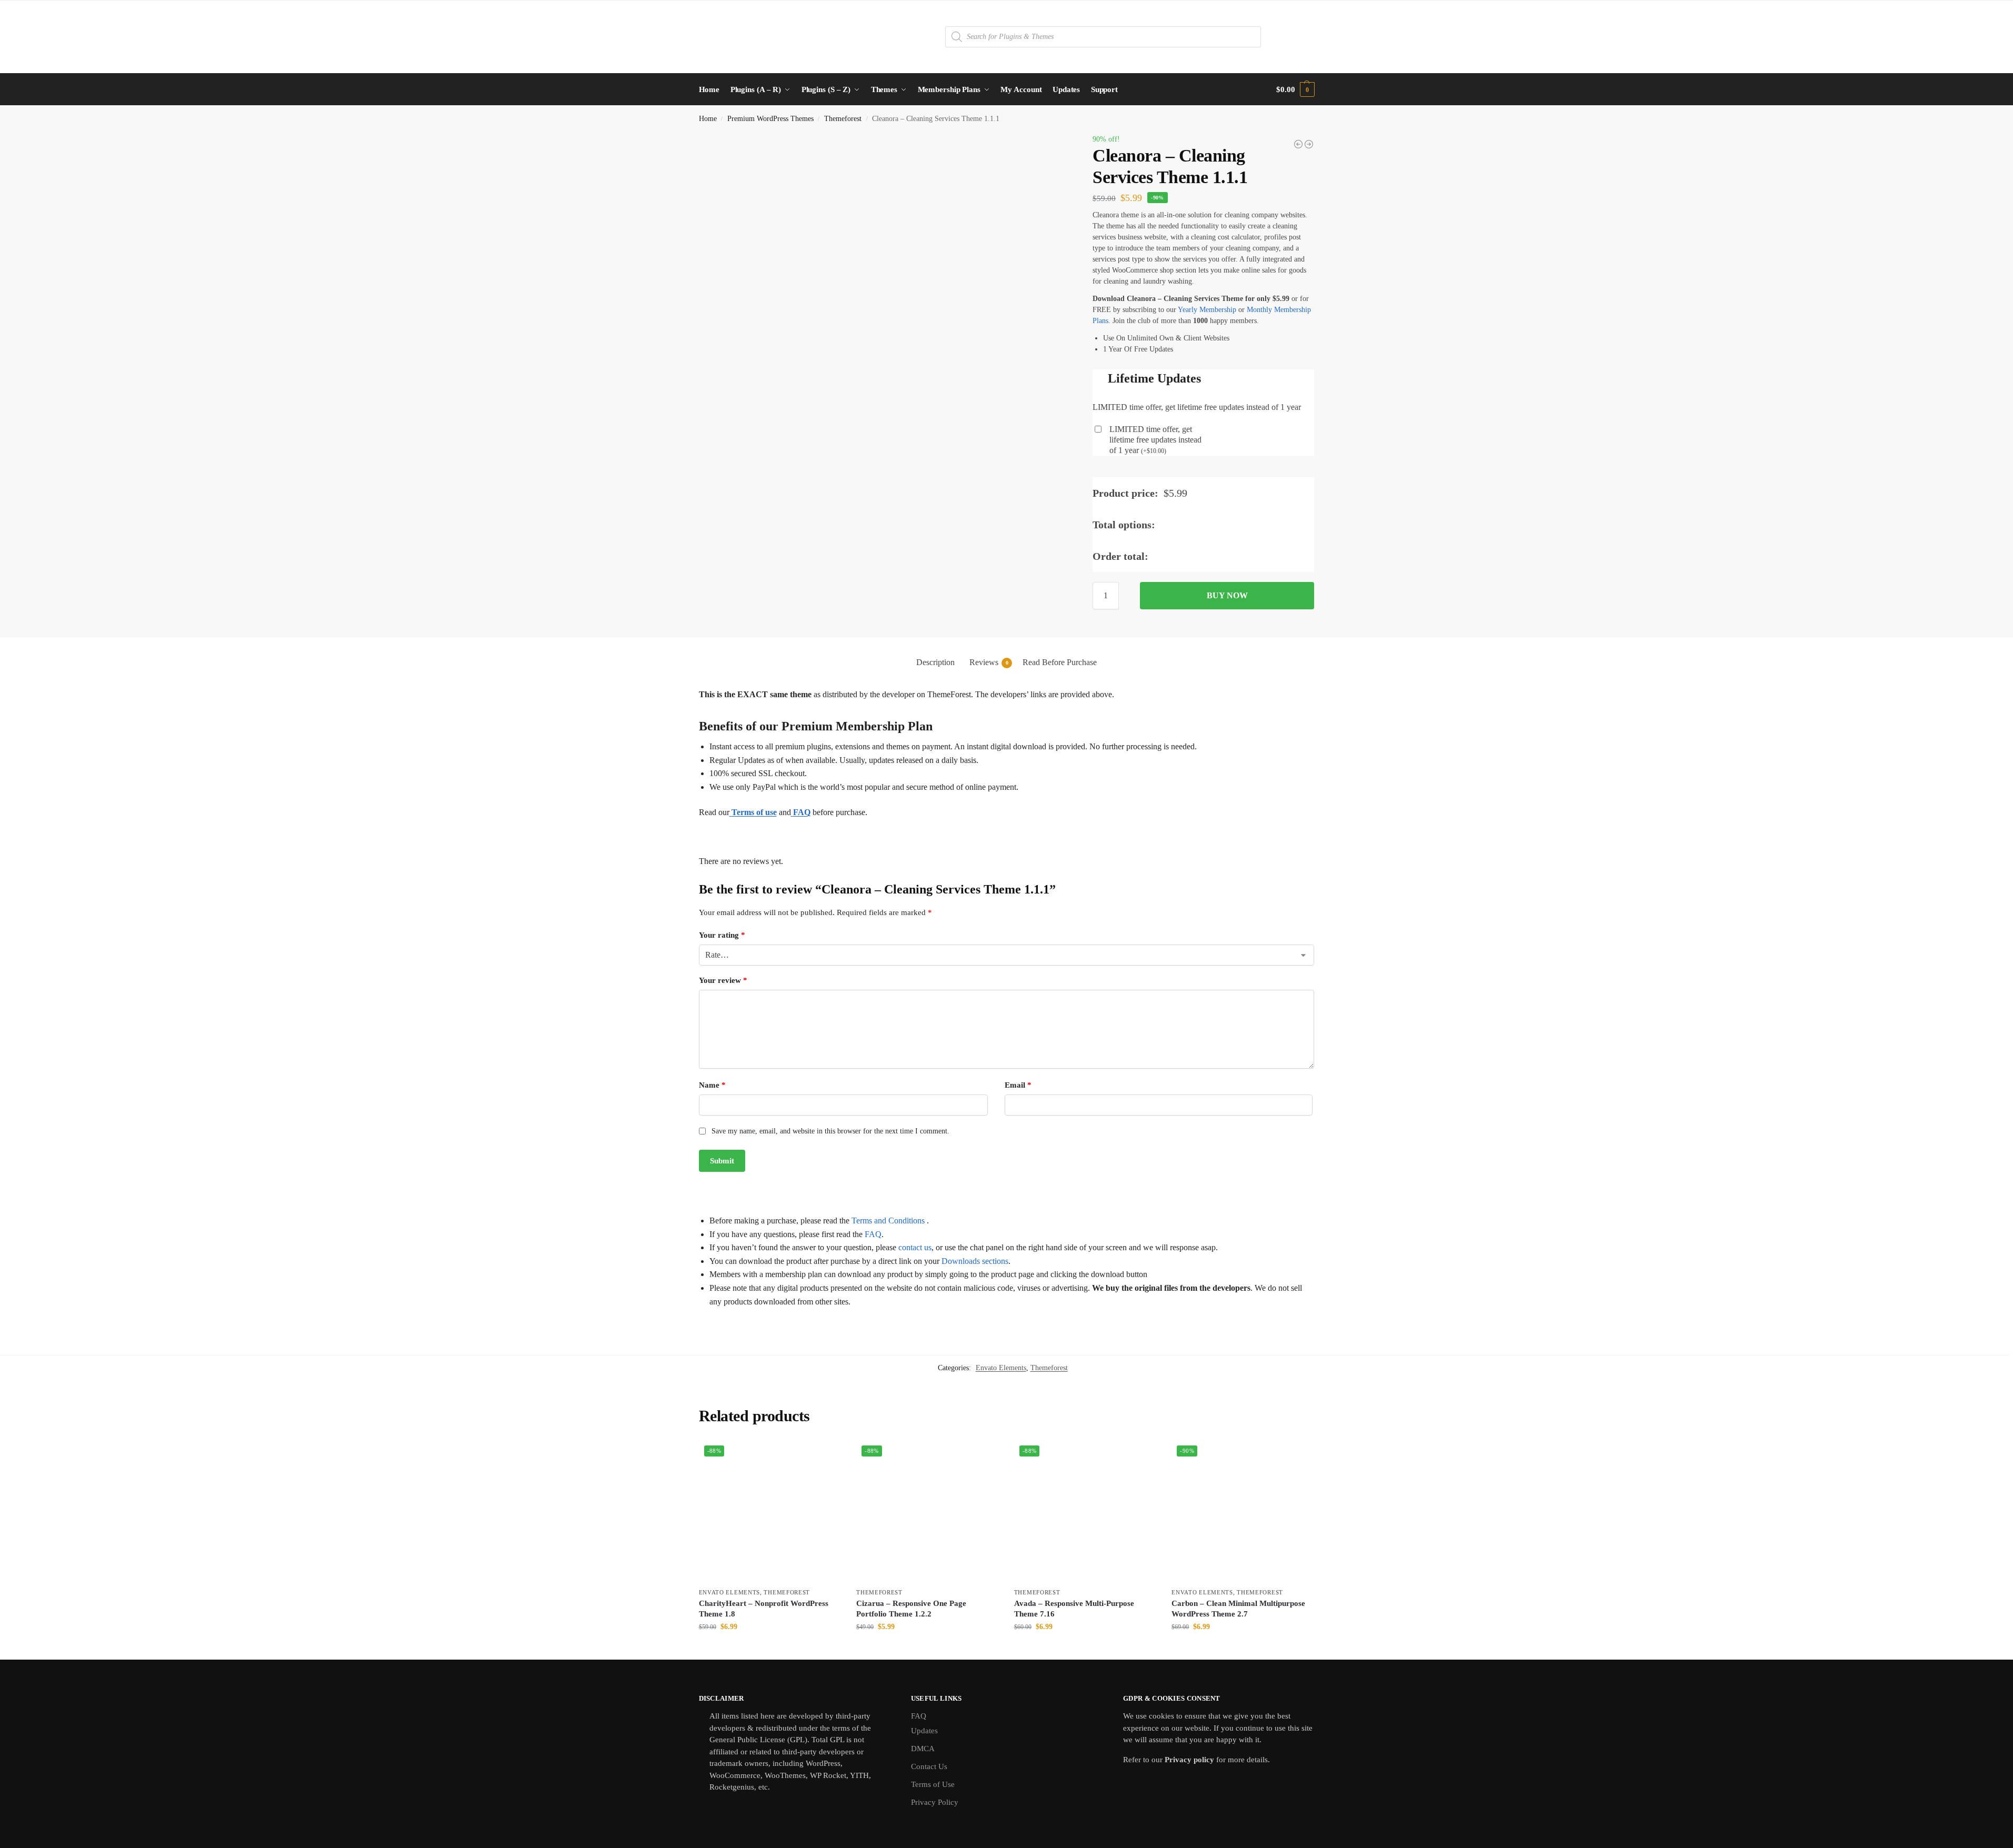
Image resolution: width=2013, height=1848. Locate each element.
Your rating (722, 935)
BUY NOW (1227, 595)
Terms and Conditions (888, 1221)
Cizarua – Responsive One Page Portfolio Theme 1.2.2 (911, 1609)
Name (712, 1085)
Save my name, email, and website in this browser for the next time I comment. (830, 1131)
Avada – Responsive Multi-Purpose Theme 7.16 (1074, 1609)
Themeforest (843, 119)
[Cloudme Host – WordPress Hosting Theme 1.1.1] (1298, 144)
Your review (723, 980)
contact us (915, 1247)
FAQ (873, 1234)
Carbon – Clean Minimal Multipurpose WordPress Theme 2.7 (1238, 1609)
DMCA (923, 1749)
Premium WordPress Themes (770, 119)
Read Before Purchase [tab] (1060, 662)
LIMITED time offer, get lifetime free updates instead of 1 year (1155, 440)
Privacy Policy (935, 1802)
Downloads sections (975, 1261)
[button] (1295, 89)
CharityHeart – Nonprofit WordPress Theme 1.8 (764, 1609)
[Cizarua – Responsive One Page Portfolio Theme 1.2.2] (1309, 144)
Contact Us (929, 1766)
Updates (924, 1731)
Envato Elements (1001, 1368)
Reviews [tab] (989, 662)
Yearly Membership (1207, 310)
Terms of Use (933, 1784)
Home (708, 119)
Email (1018, 1085)
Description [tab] (935, 662)
